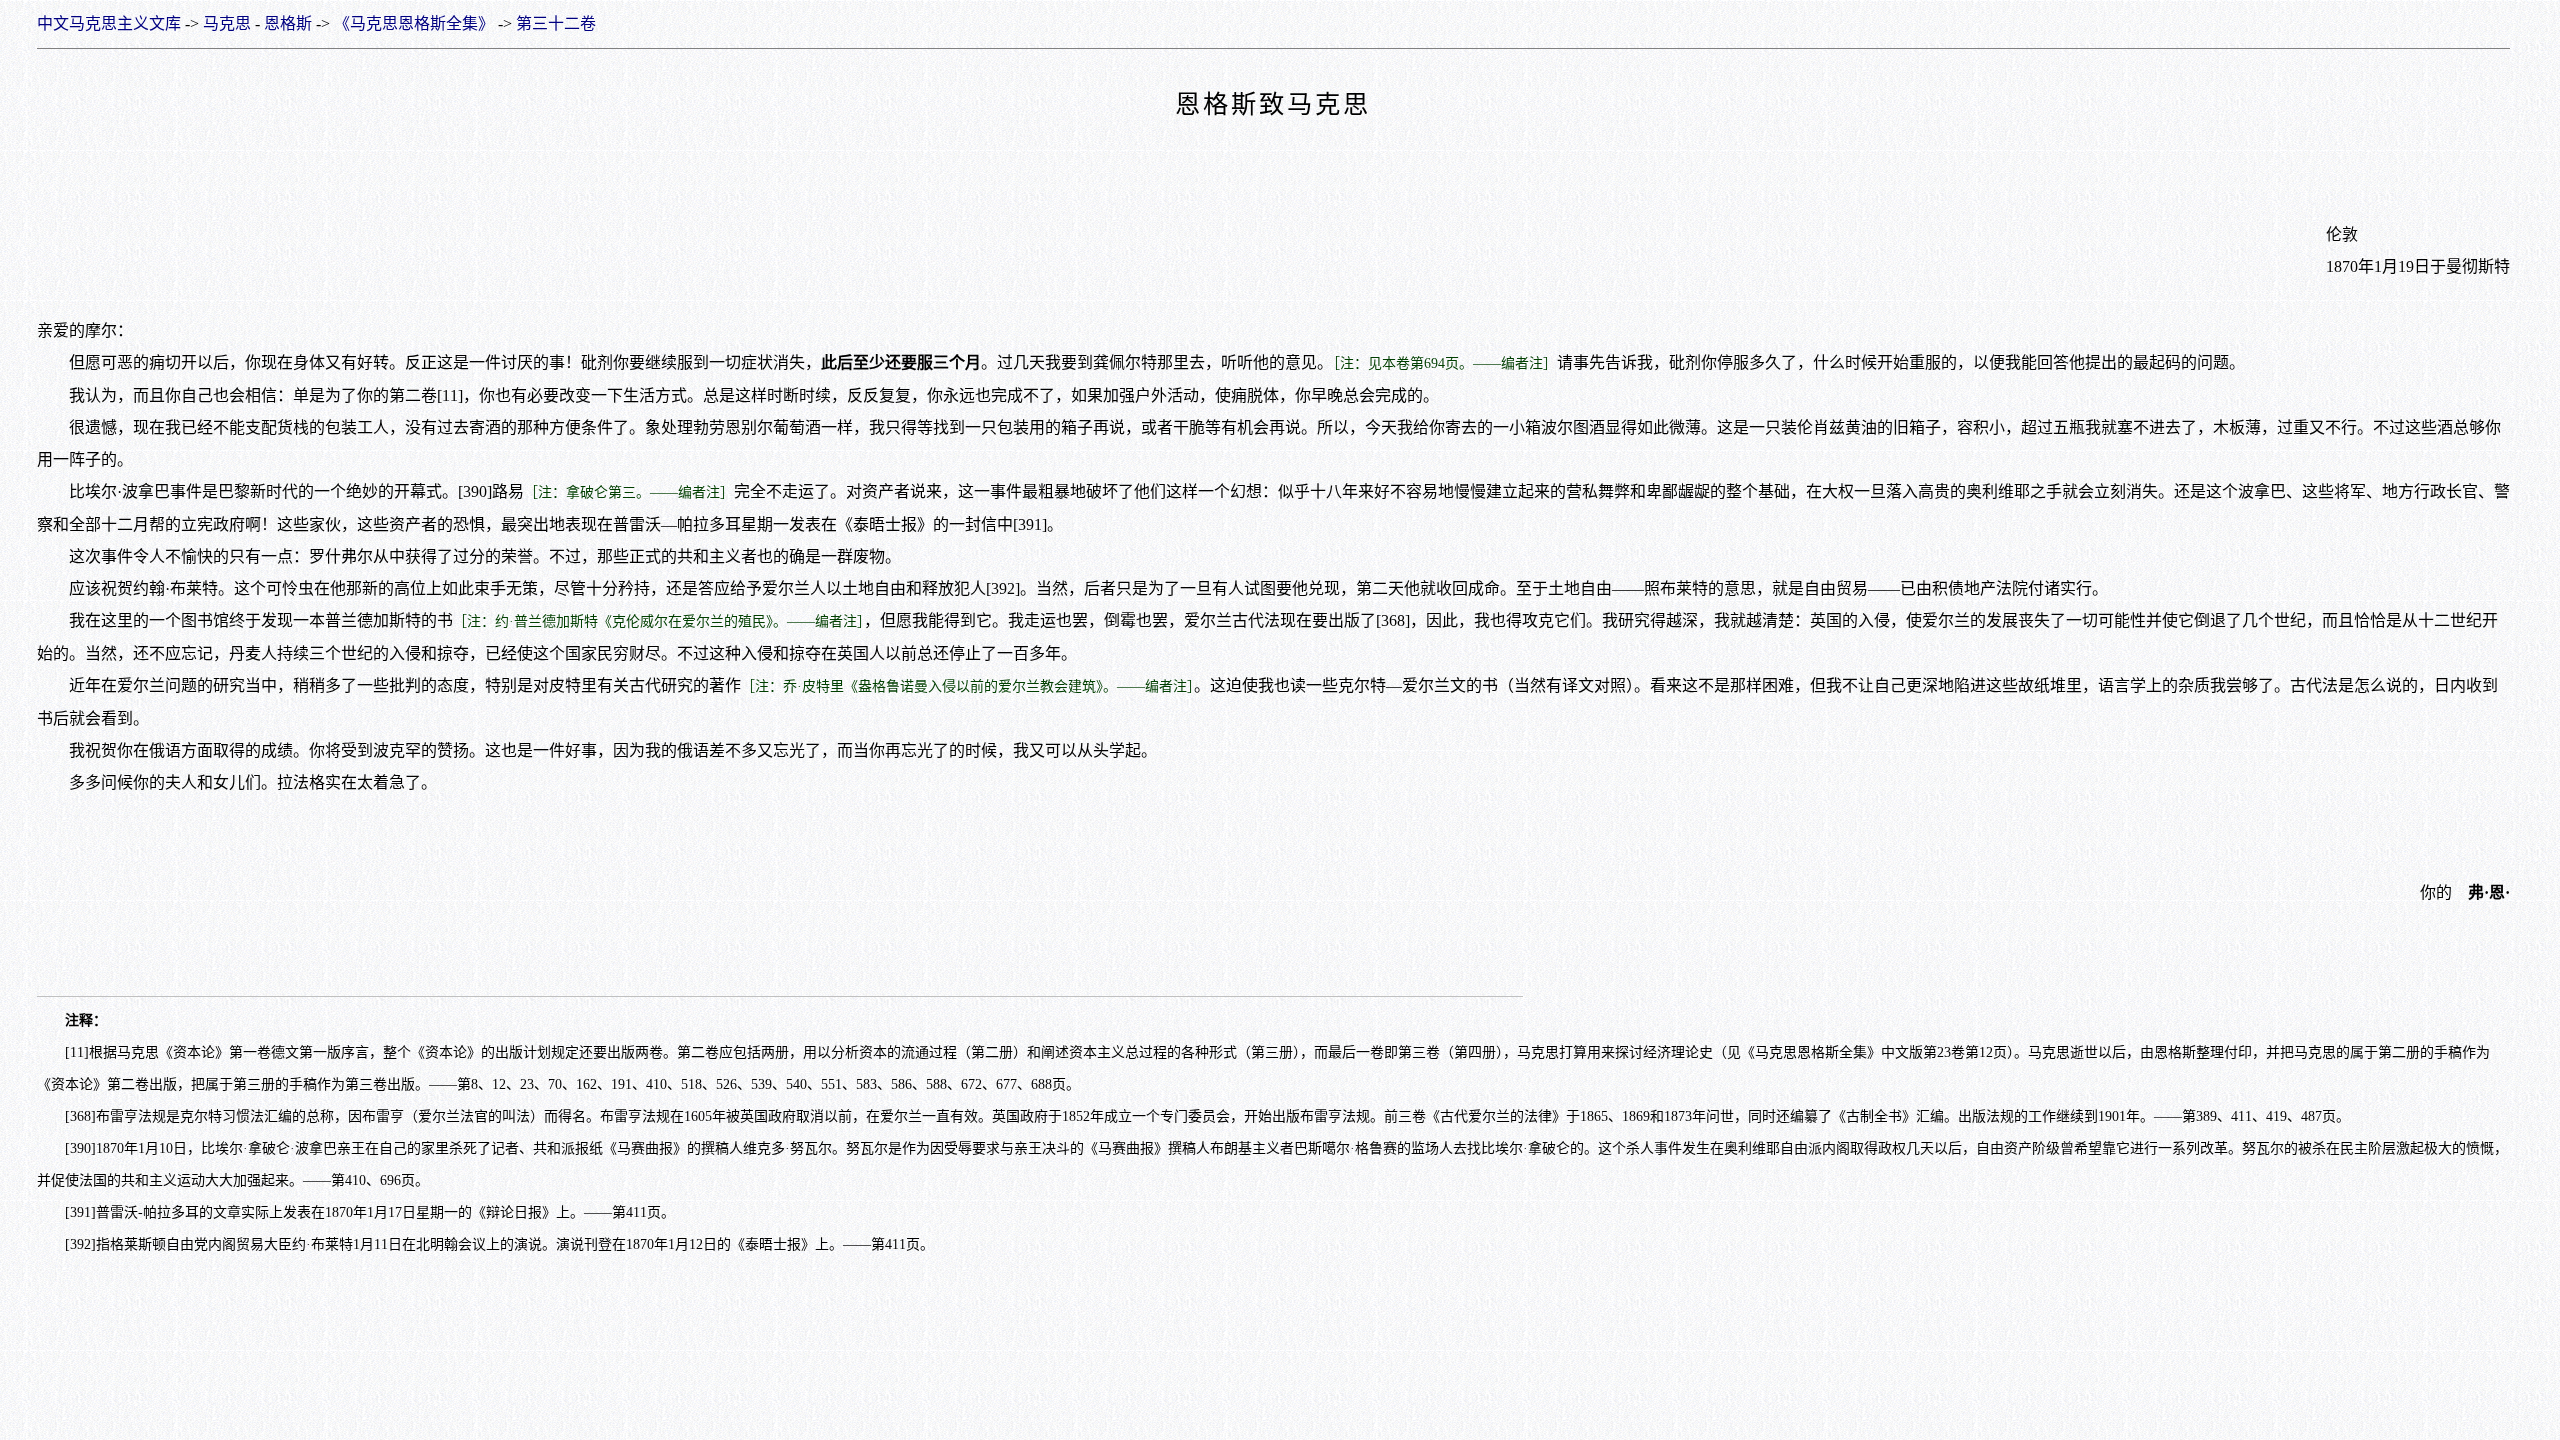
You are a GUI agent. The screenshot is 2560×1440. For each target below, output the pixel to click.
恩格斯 (288, 23)
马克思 (227, 23)
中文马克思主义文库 (109, 23)
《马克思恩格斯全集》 (414, 23)
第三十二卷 (556, 23)
